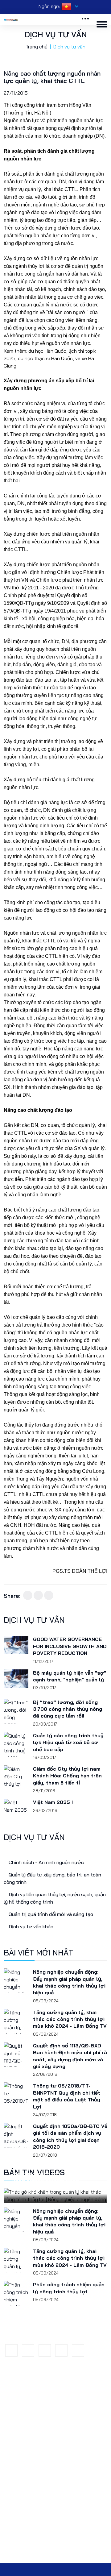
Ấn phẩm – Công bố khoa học (39, 2494)
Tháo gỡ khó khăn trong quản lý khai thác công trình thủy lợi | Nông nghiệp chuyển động (53, 2174)
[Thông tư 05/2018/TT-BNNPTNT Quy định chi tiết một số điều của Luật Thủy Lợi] (16, 2095)
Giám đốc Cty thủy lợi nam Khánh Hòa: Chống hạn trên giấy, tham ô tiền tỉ (67, 1776)
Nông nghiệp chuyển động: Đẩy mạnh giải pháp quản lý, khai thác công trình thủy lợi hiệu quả (69, 1982)
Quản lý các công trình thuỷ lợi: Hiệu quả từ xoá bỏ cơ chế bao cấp (68, 1742)
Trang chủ (37, 47)
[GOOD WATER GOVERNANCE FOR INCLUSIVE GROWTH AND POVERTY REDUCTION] (16, 1648)
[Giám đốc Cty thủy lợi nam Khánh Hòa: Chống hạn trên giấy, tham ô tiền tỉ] (16, 1778)
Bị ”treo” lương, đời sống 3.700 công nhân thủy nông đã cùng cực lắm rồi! (68, 1709)
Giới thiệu (18, 2386)
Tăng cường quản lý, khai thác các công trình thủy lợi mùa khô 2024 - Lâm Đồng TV (70, 2019)
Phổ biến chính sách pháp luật (39, 2429)
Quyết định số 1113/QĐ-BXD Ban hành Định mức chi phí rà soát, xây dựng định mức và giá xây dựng (70, 2056)
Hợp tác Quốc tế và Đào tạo (37, 2483)
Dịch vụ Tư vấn (24, 2418)
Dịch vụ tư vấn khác (30, 1926)
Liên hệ (15, 2439)
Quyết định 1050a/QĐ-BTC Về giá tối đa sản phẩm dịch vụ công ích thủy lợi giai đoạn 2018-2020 (70, 2136)
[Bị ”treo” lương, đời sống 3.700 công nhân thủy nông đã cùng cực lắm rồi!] (16, 1711)
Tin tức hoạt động (27, 2397)
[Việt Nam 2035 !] (16, 1811)
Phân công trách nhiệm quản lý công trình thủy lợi (69, 2288)
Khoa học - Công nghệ (31, 2407)
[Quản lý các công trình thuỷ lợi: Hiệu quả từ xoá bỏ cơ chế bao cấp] (16, 1744)
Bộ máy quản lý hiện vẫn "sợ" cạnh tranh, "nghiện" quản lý (70, 1676)
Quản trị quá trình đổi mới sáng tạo (44, 2550)
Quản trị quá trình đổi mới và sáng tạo (50, 1914)
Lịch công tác (22, 2472)
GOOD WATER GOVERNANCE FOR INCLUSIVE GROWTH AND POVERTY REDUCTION (70, 1646)
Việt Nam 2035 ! (53, 1802)
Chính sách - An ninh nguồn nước (46, 1862)
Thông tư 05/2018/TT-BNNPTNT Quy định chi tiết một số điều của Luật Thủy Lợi (67, 2096)
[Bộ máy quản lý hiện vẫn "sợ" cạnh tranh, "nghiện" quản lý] (16, 1682)
